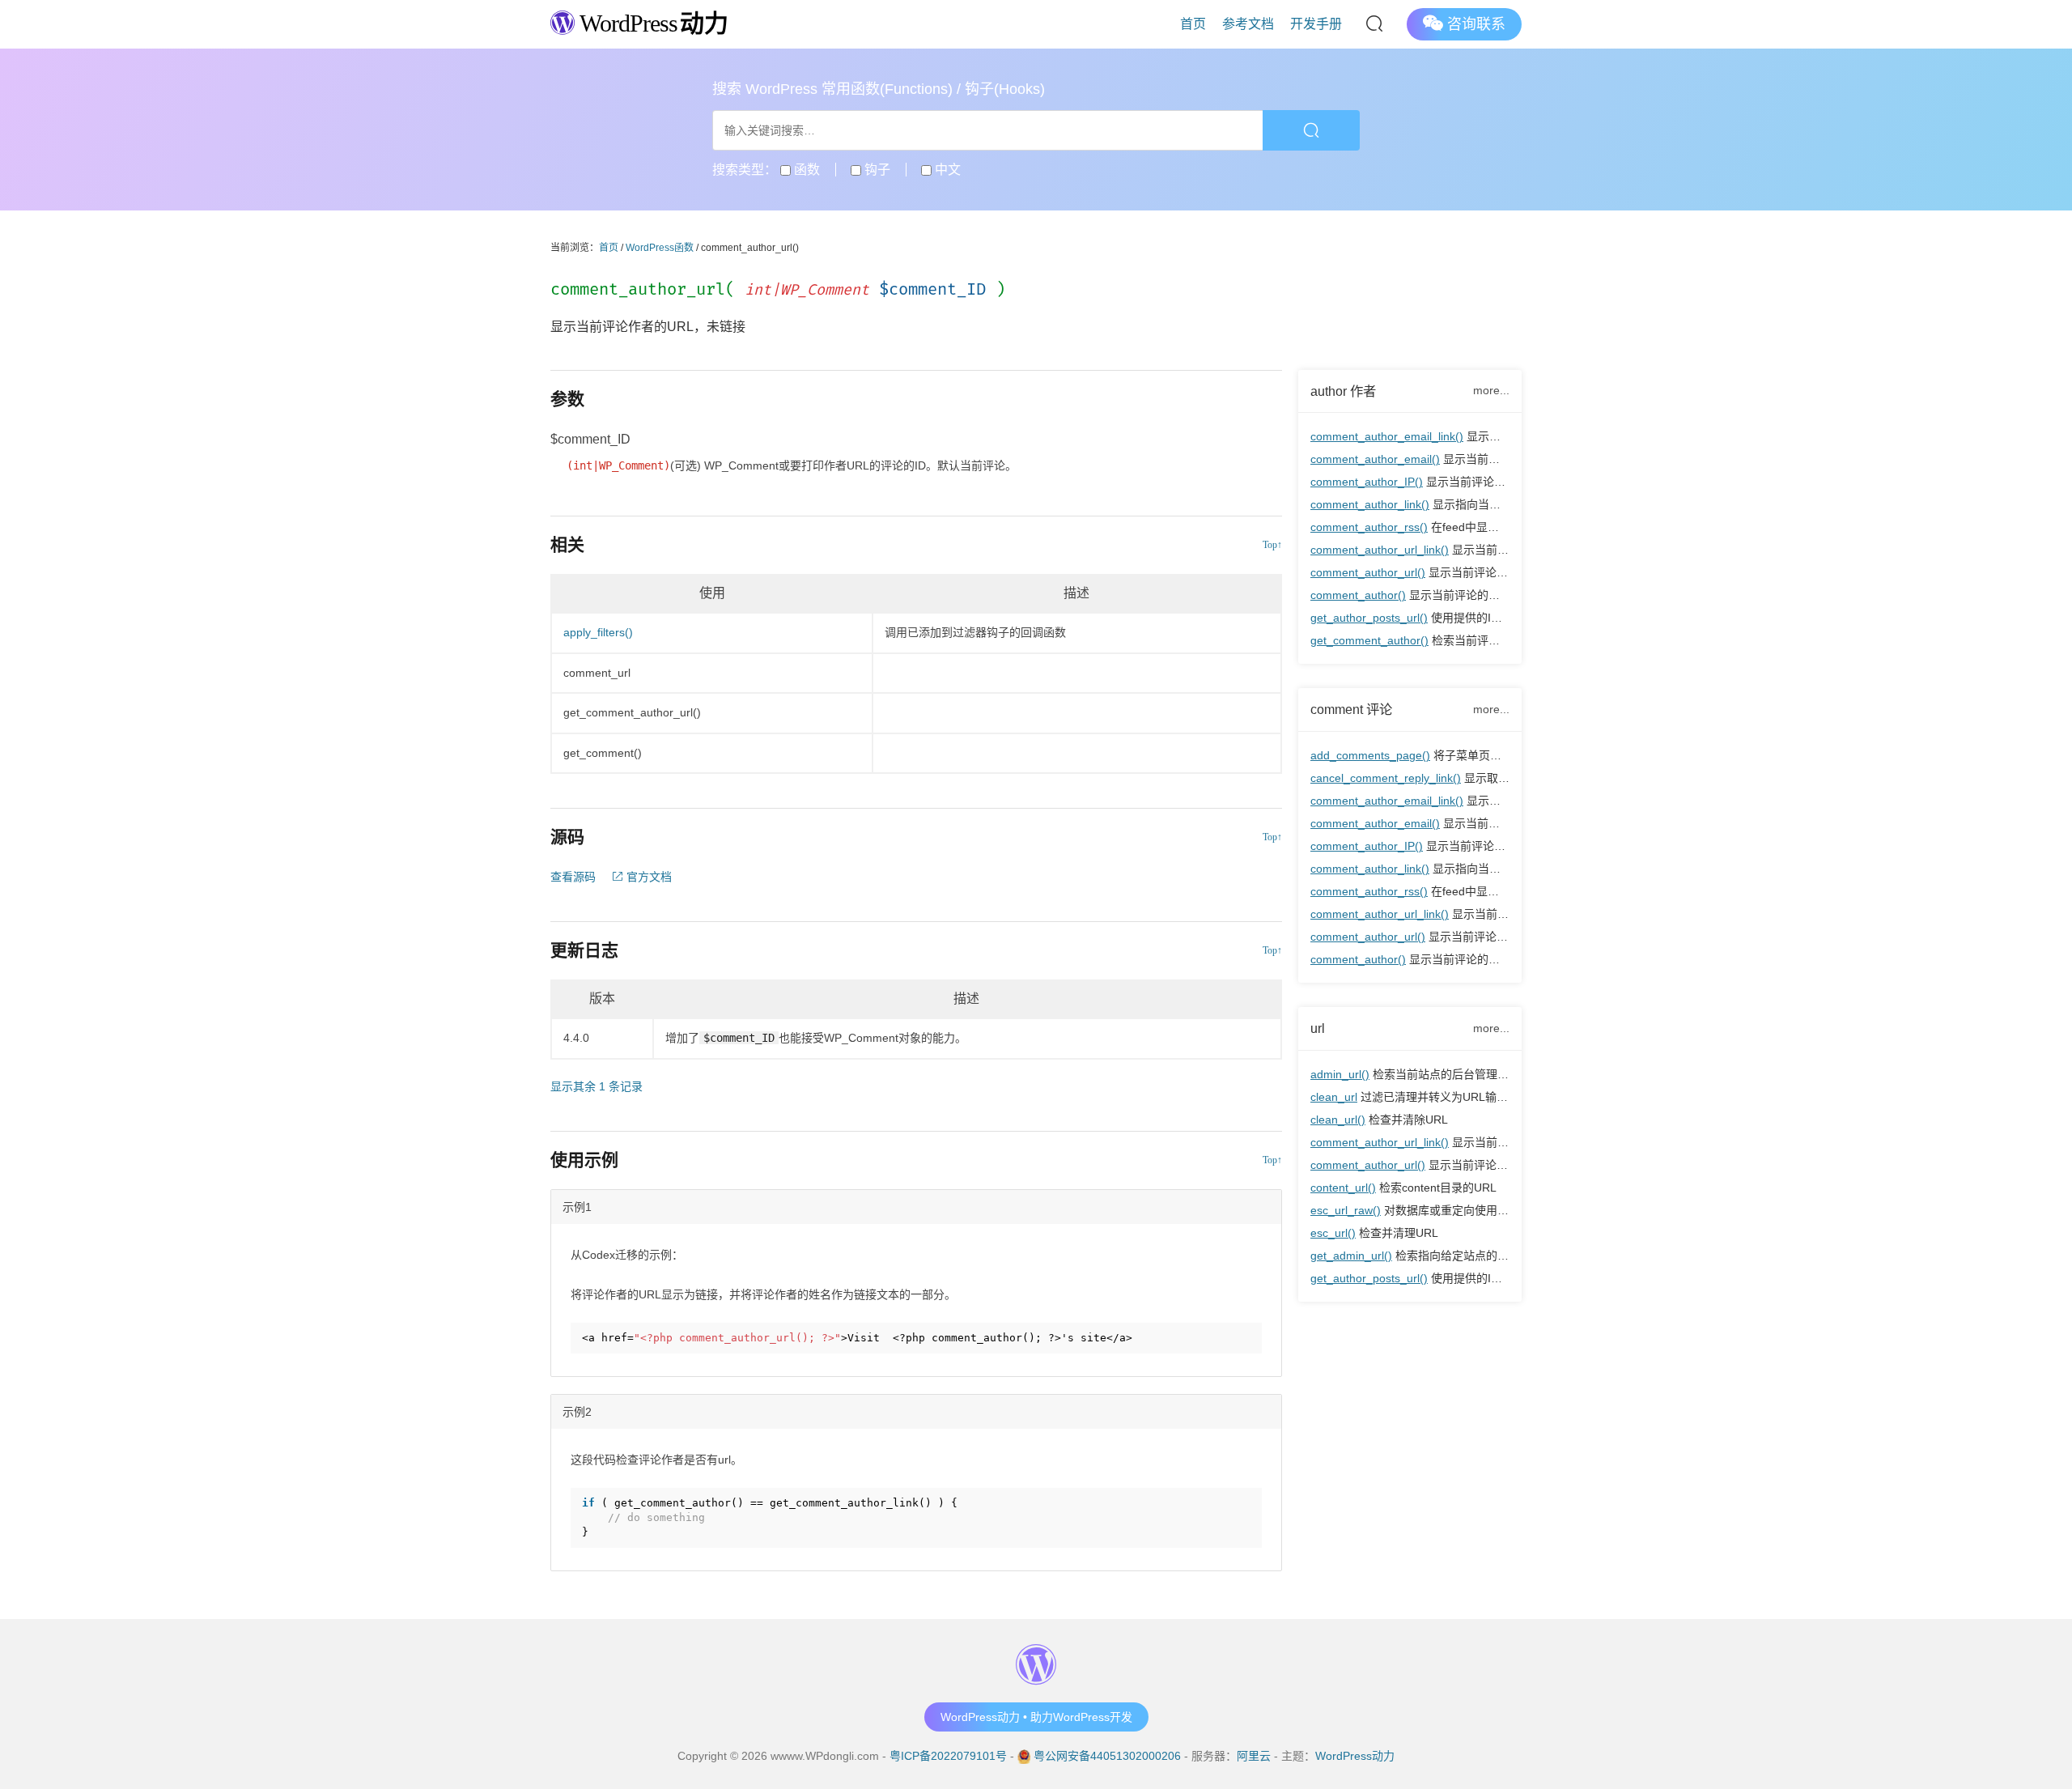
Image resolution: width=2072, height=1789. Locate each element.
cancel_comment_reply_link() (1386, 778)
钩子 (876, 170)
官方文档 (647, 877)
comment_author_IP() (1367, 482)
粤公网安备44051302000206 (1107, 1756)
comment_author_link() (1370, 504)
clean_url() (1338, 1120)
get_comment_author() (1369, 640)
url (1318, 1028)
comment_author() (1358, 595)
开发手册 (1316, 24)
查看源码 (573, 877)
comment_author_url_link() (1380, 550)
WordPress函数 (660, 248)
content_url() (1343, 1188)
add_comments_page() (1370, 755)
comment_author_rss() (1369, 527)
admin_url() (1340, 1074)
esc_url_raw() (1346, 1210)
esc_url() (1333, 1233)
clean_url (1334, 1097)
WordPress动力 (1355, 1756)
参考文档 (1248, 24)
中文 (946, 170)
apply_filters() (598, 632)
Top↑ (1272, 545)
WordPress (651, 23)
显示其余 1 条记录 (597, 1086)
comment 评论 (1351, 709)
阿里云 (1254, 1756)
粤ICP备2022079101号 (948, 1756)
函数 (805, 170)
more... (1491, 390)
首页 (1193, 24)
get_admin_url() (1351, 1256)
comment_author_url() (1368, 572)
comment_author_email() (1375, 459)
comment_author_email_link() (1387, 436)
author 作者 (1343, 391)
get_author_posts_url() (1369, 618)
